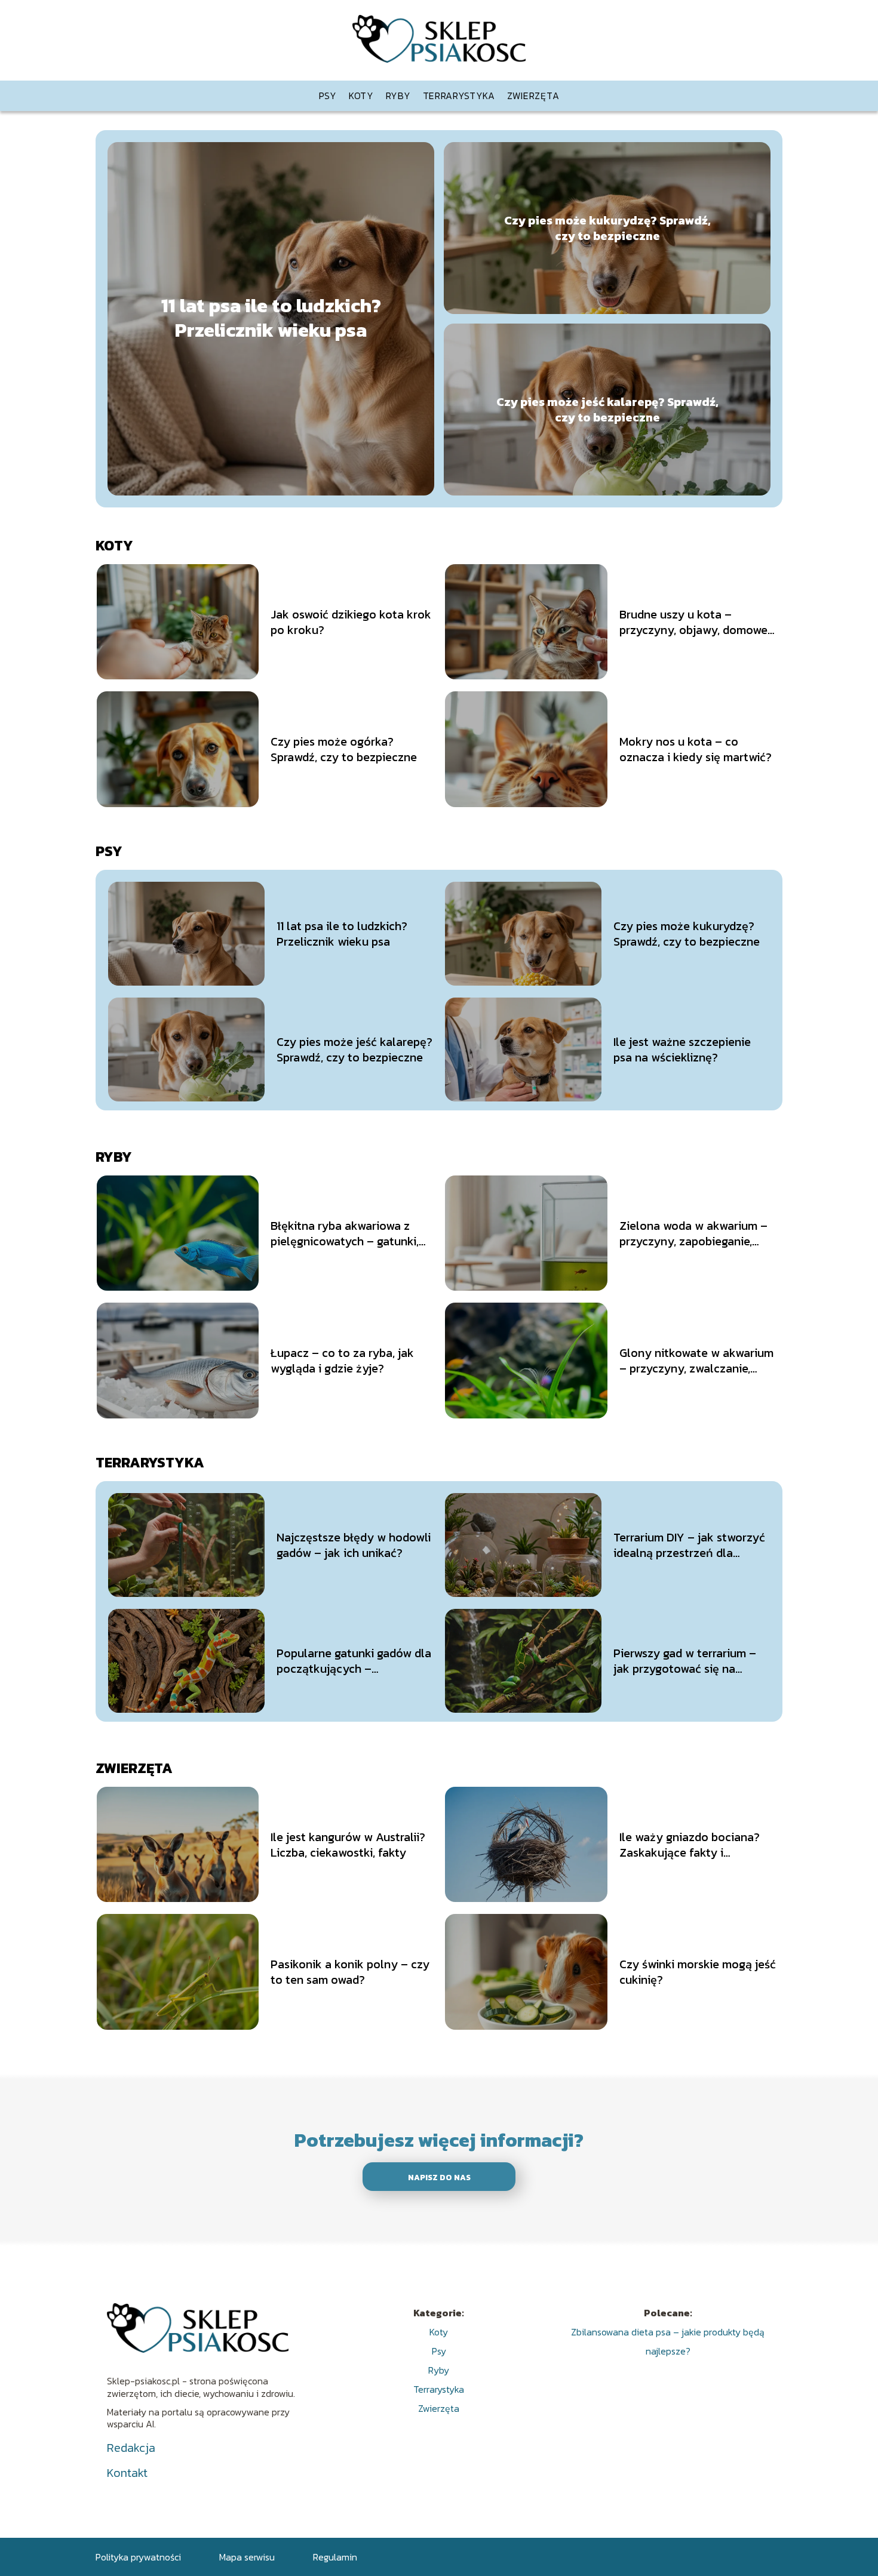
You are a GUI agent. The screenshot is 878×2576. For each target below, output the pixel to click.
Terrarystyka (459, 96)
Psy (328, 96)
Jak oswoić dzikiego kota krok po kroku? (351, 622)
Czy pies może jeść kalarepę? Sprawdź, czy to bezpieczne (607, 410)
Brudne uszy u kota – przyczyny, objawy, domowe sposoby (693, 622)
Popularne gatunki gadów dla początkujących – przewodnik (354, 1661)
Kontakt (127, 2473)
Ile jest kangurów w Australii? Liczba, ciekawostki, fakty (348, 1845)
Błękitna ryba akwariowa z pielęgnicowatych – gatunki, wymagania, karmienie (345, 1233)
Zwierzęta (533, 96)
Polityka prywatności (138, 2557)
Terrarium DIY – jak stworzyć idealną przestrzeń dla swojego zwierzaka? (689, 1545)
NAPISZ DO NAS (439, 2177)
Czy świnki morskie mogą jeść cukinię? (698, 1972)
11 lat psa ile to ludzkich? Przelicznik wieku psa (271, 318)
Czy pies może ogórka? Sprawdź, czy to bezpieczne (344, 749)
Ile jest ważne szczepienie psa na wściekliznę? (682, 1050)
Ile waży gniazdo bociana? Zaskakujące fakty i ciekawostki (690, 1845)
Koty (361, 96)
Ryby (398, 96)
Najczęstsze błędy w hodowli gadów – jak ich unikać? (354, 1545)
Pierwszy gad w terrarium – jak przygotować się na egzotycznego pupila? (685, 1661)
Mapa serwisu (247, 2557)
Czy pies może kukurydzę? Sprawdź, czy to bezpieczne (607, 228)
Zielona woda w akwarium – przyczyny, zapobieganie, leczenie (693, 1233)
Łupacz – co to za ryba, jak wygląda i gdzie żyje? (342, 1361)
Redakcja (131, 2448)
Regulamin (335, 2557)
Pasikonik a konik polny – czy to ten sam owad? (350, 1972)
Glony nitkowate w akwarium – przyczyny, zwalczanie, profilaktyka (696, 1361)
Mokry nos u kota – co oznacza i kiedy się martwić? (696, 749)
